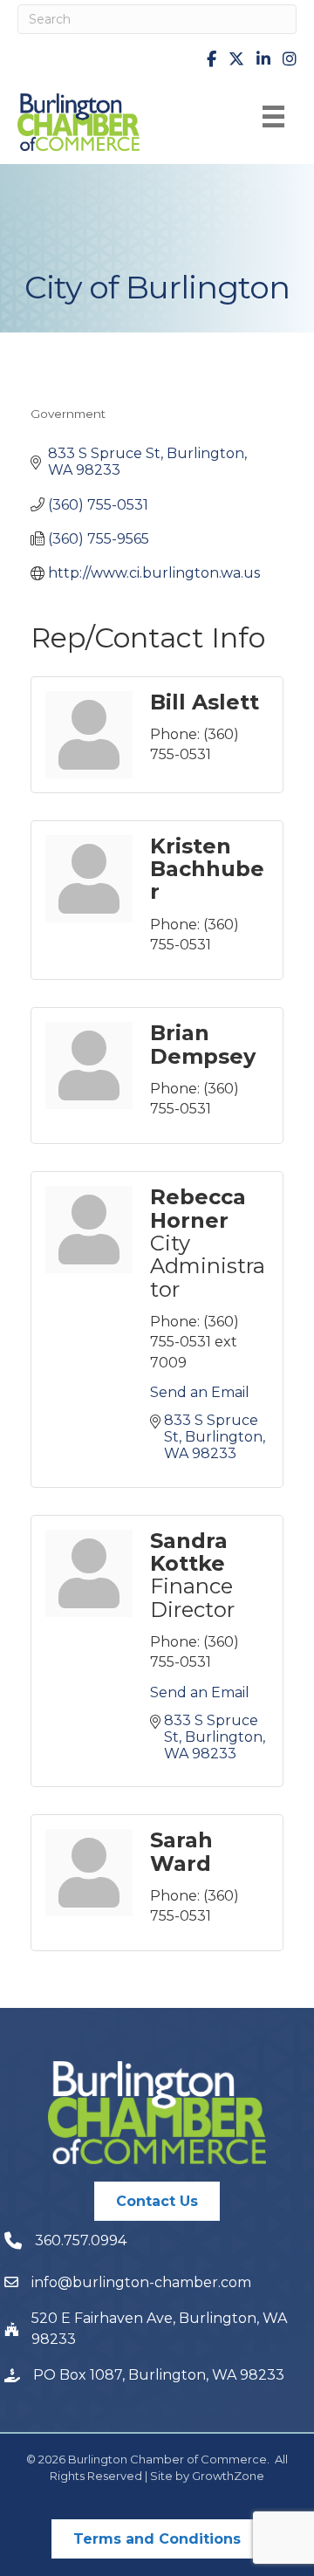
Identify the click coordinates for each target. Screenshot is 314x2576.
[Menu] (273, 116)
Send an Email (200, 1392)
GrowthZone (228, 2476)
